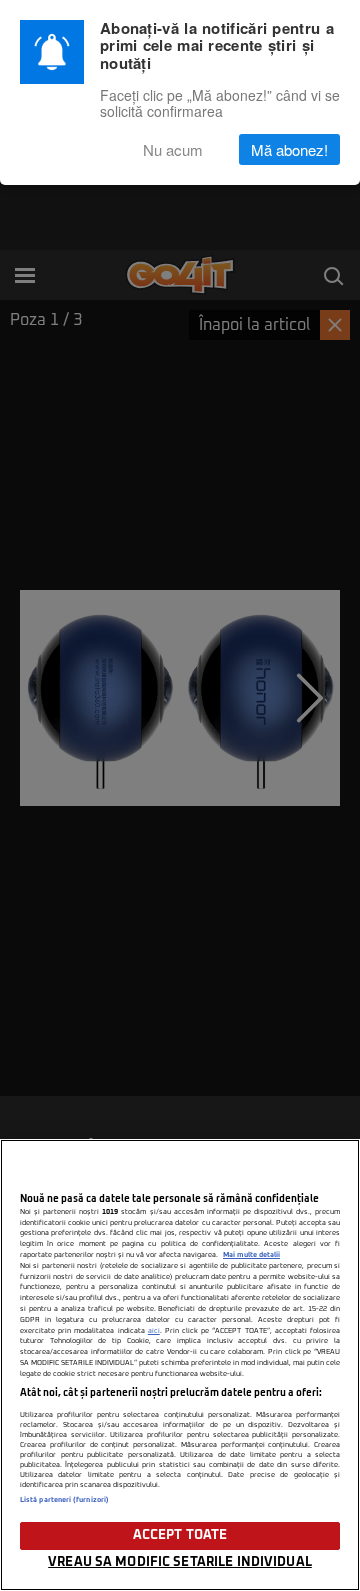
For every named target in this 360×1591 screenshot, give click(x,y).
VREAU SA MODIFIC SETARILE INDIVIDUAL (180, 1562)
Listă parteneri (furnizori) (64, 1500)
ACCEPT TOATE (180, 1535)
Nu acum (173, 149)
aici (154, 1331)
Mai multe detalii (251, 1255)
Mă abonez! (289, 149)
